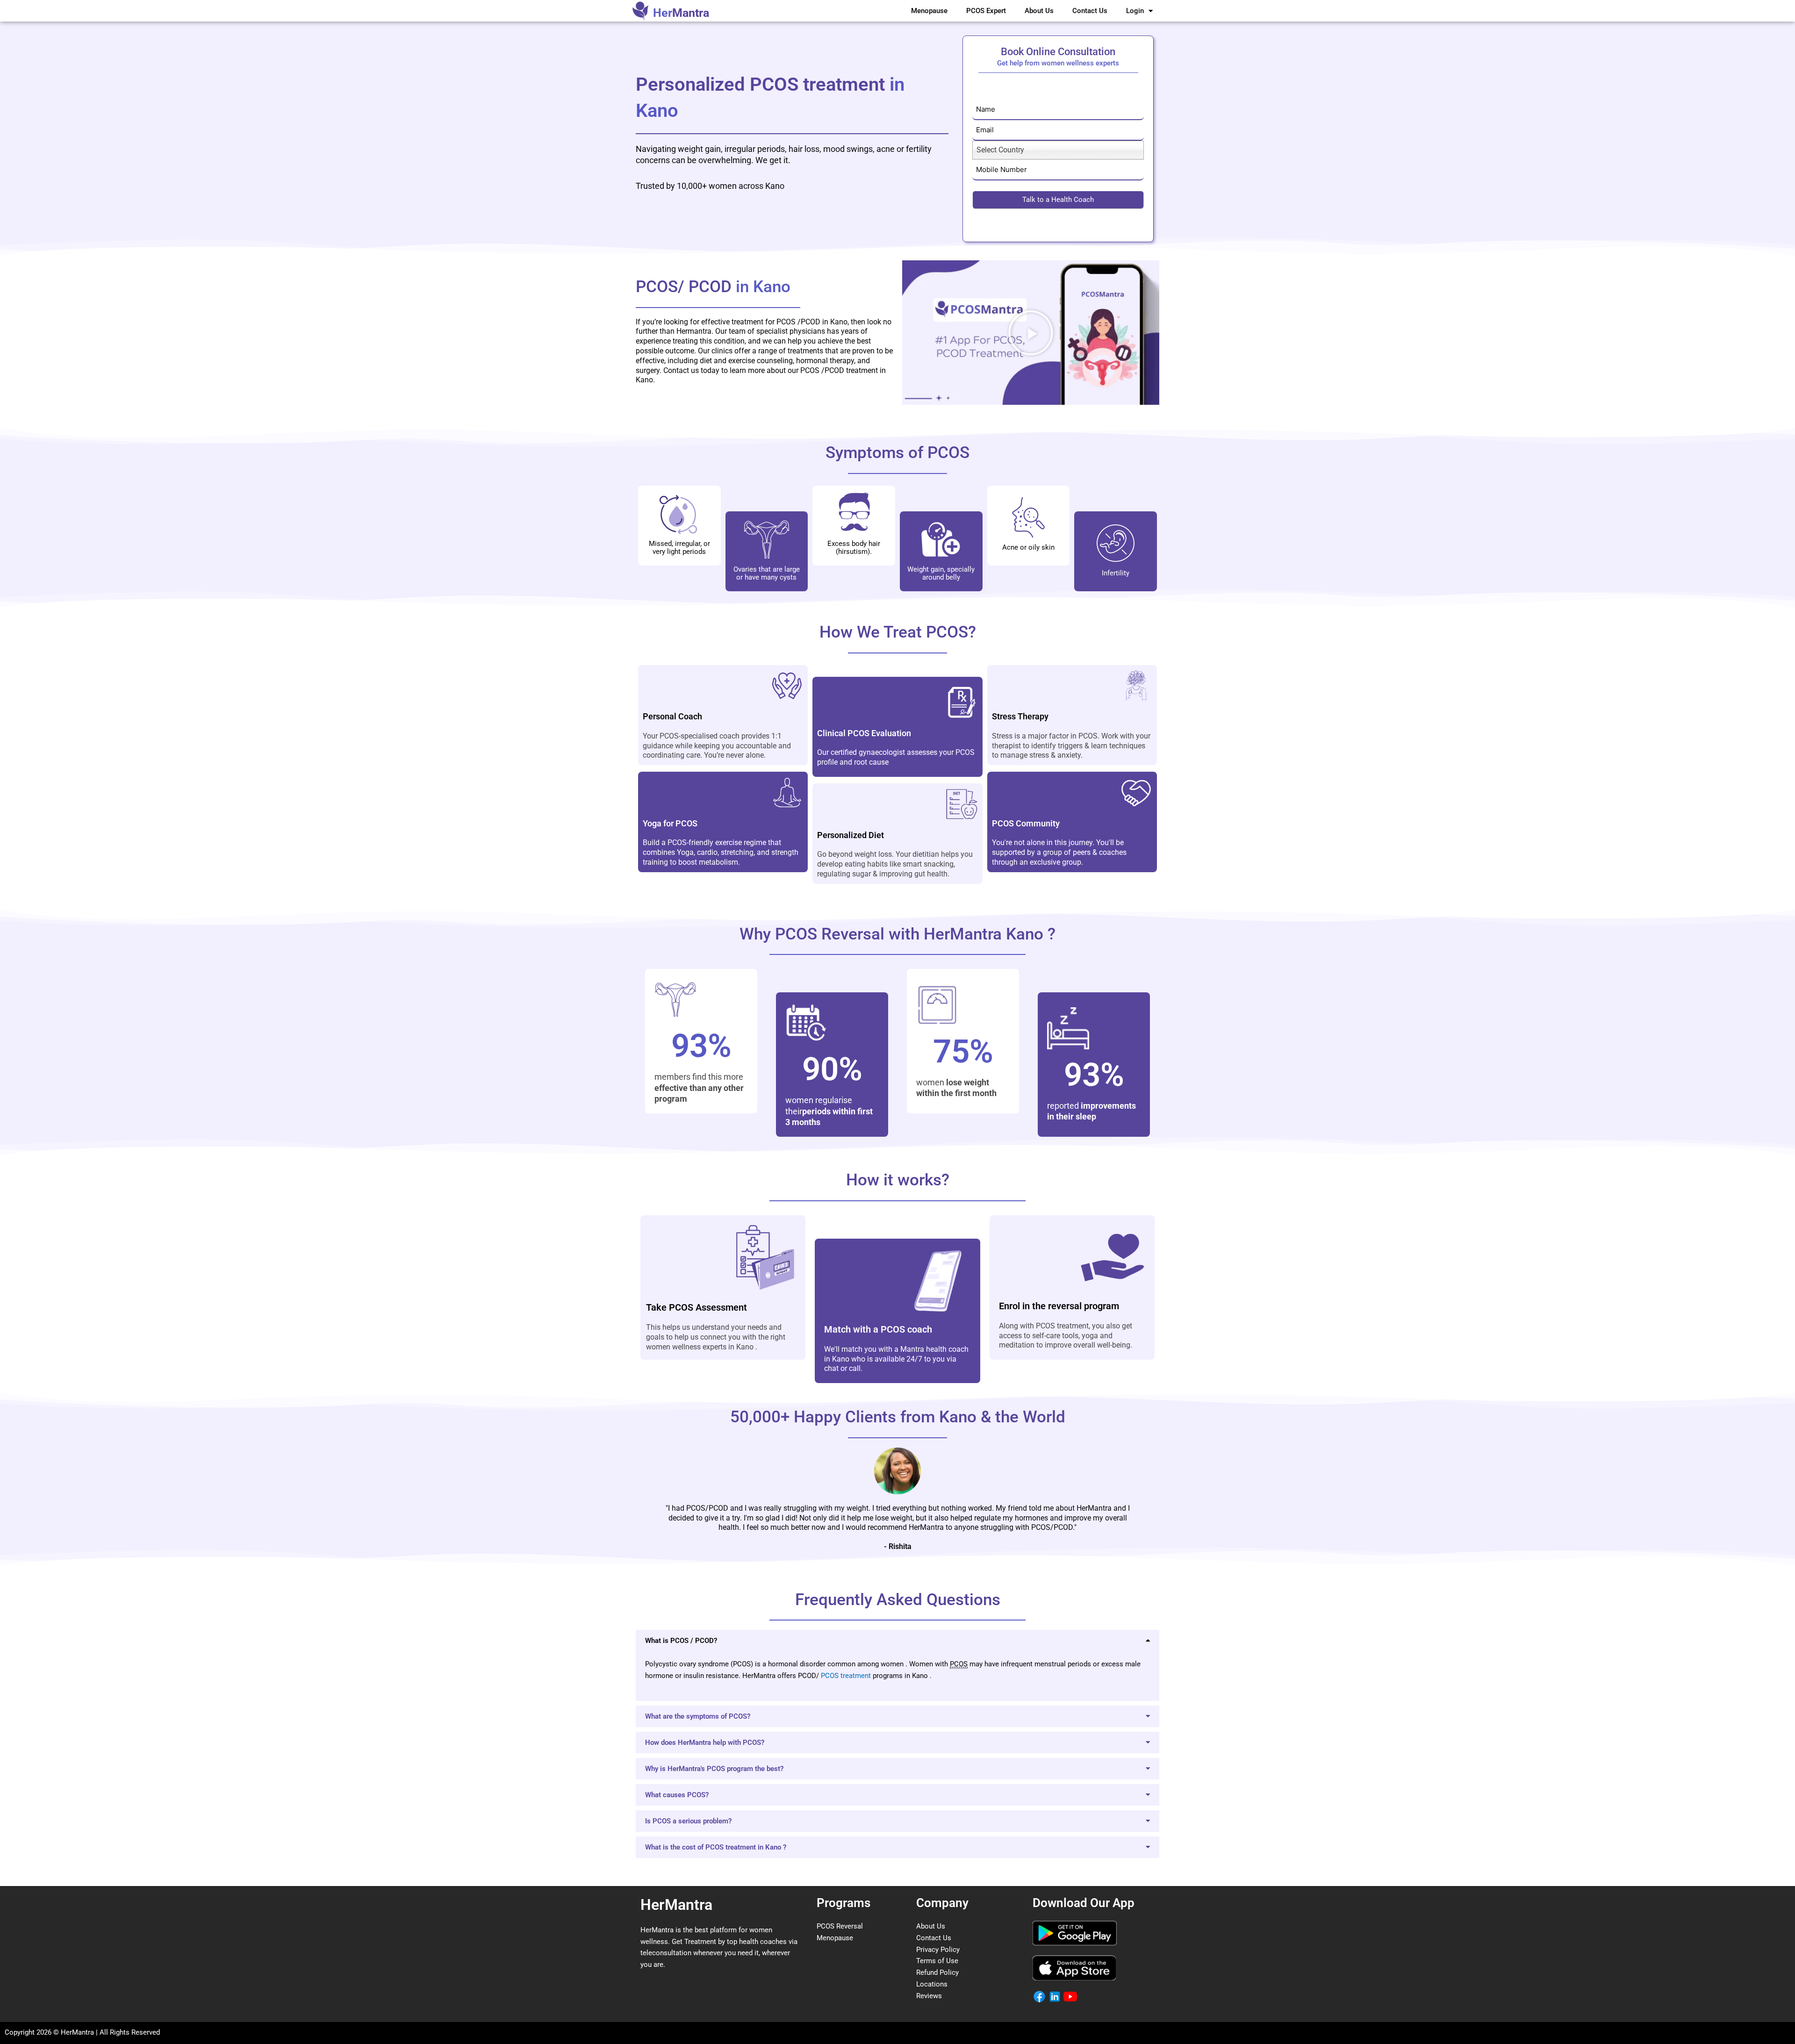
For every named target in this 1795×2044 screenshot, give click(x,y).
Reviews (929, 1996)
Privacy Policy (938, 1950)
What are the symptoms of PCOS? (698, 1716)
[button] (1031, 333)
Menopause (929, 11)
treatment (856, 1676)
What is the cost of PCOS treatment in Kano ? (716, 1847)
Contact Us (1090, 11)
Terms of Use (937, 1961)
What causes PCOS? (677, 1795)
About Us (1039, 11)
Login (1135, 11)
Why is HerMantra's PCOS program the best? (714, 1769)
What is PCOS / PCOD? (681, 1641)
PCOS (831, 1676)
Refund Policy (937, 1972)
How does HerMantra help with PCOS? (705, 1743)
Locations (932, 1984)
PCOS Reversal (840, 1926)
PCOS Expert (986, 11)
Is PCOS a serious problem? (688, 1821)
